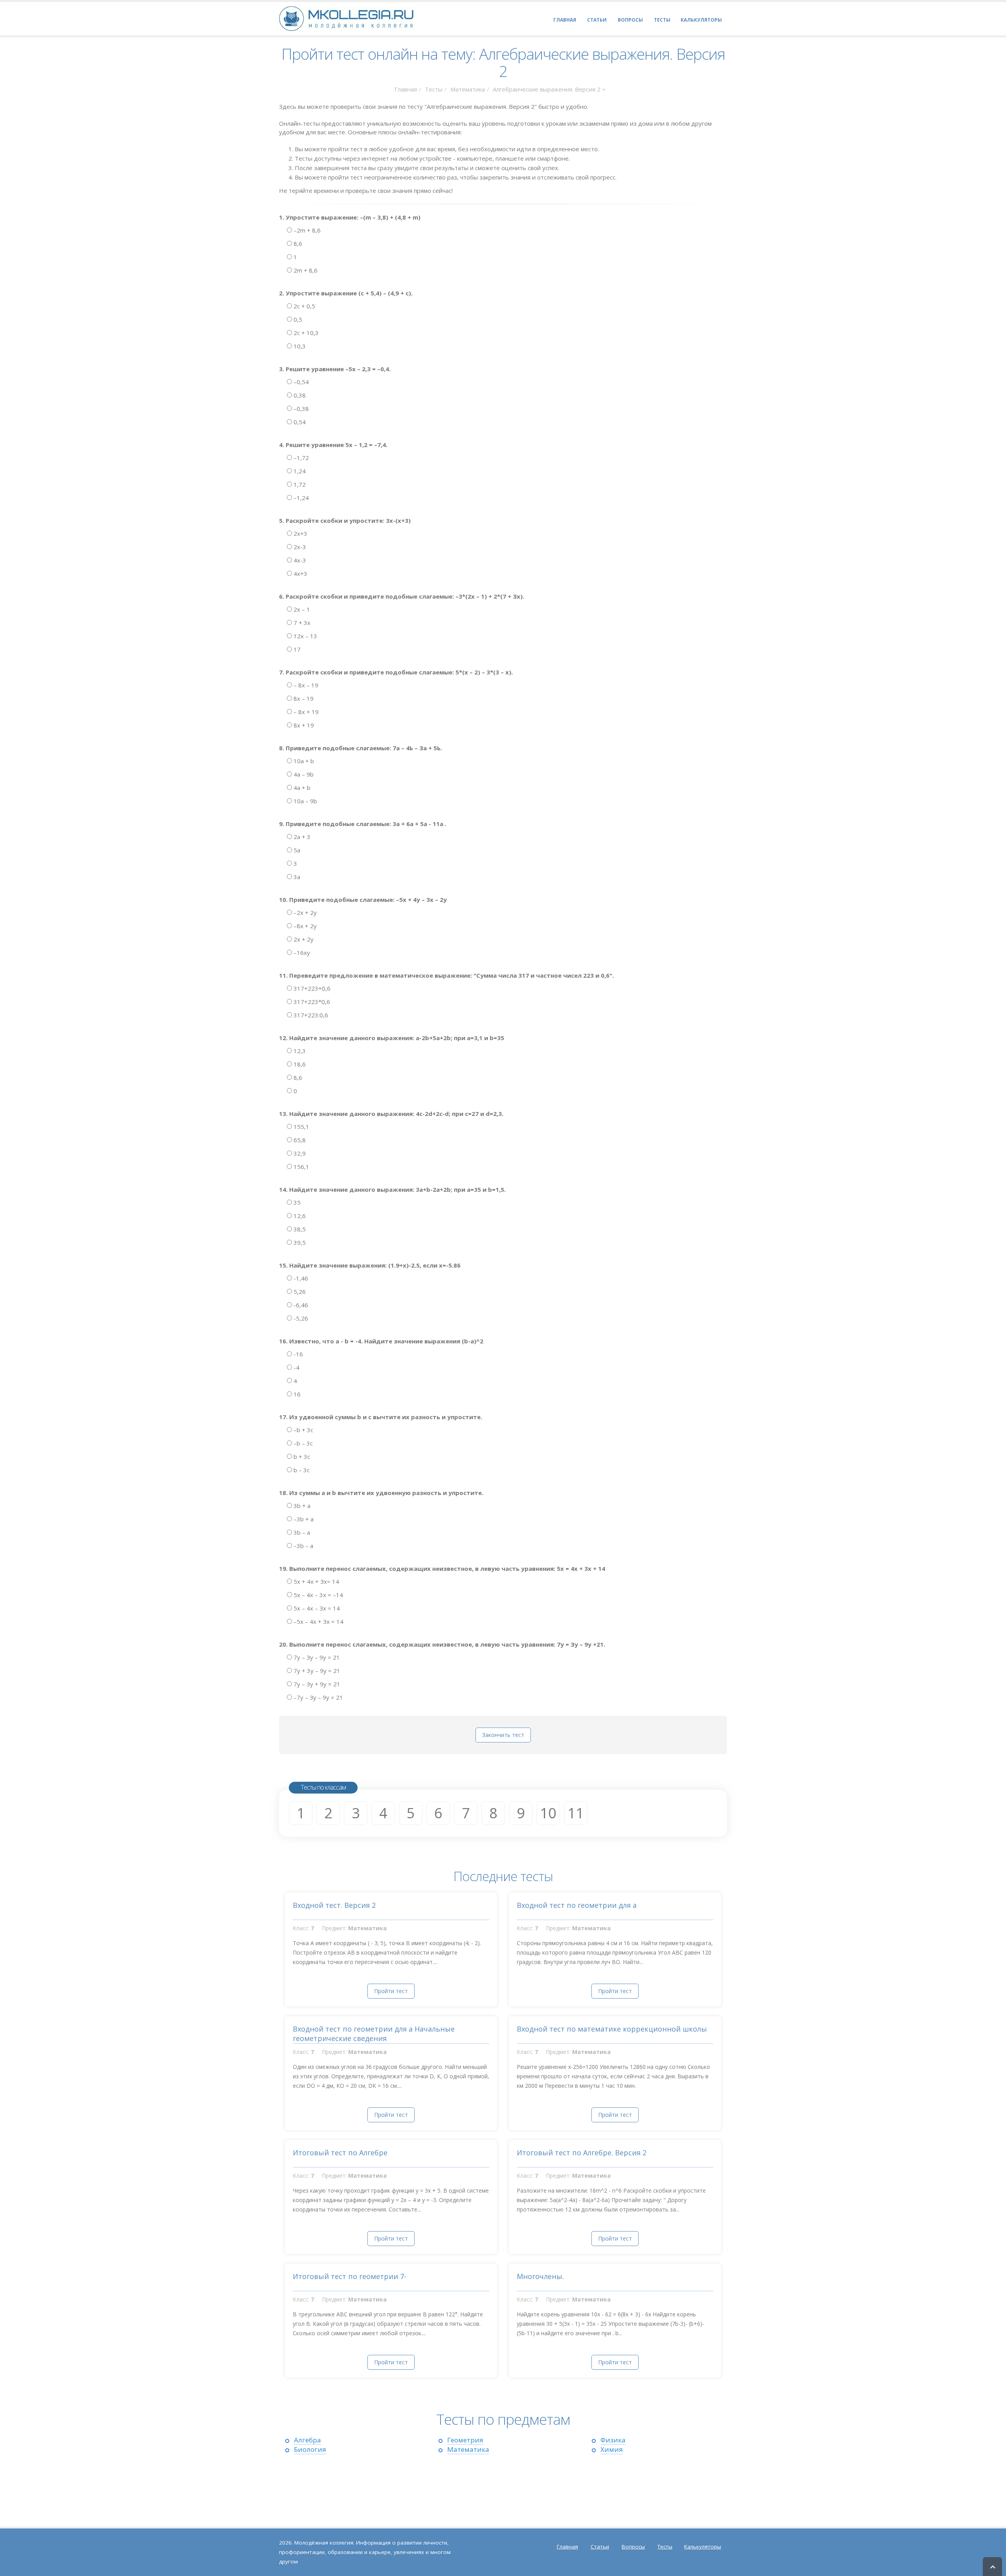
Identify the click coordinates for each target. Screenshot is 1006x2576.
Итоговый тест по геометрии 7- (350, 2276)
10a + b (303, 761)
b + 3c (301, 1457)
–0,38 (300, 409)
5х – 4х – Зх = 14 (316, 1608)
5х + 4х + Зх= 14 (316, 1581)
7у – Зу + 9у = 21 (316, 1684)
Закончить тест (503, 1735)
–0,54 (300, 382)
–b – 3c (302, 1443)
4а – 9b (303, 774)
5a (296, 850)
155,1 (301, 1127)
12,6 (299, 1216)
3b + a (301, 1506)
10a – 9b (305, 801)
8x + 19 (303, 725)
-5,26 (300, 1318)
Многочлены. (540, 2276)
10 (548, 1813)
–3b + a (303, 1519)
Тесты (434, 89)
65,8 (299, 1140)
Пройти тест (391, 1991)
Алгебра (307, 2440)
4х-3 (299, 560)
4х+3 (300, 573)
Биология (310, 2449)
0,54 (299, 422)
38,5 (299, 1229)
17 (296, 649)
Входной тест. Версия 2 (334, 1905)
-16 (297, 1354)
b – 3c (301, 1470)
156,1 (301, 1167)
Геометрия (465, 2440)
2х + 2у (303, 939)
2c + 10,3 (305, 333)
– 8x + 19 (305, 712)
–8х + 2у (304, 926)
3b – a (301, 1532)
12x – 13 (305, 636)
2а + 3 (301, 837)
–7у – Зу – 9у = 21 (318, 1697)
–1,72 (300, 458)
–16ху (301, 953)
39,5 (299, 1242)
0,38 (299, 395)
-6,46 (300, 1305)
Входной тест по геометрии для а (577, 1905)
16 (296, 1394)
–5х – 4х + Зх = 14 (318, 1621)
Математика (468, 89)
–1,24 (300, 498)
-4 (296, 1367)
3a (296, 877)
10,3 (299, 346)
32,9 (299, 1153)
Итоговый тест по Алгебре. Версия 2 (582, 2153)
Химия (612, 2449)
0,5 (297, 319)
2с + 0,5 (304, 306)
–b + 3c (303, 1430)
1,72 (299, 484)
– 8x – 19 (305, 685)
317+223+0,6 (311, 988)
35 (296, 1202)
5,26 (299, 1292)
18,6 (299, 1064)
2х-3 (299, 547)
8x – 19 (303, 698)
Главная (406, 89)
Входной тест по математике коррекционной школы (612, 2029)
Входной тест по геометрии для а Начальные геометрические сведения (374, 2034)
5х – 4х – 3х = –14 (318, 1595)
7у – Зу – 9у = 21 (316, 1657)
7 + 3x (301, 623)
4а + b (301, 788)
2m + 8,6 (305, 270)
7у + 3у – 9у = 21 (316, 1671)
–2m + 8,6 (306, 230)
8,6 (297, 244)
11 (576, 1813)
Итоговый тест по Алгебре (340, 2153)
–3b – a (303, 1546)
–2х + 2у (304, 912)
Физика (613, 2440)
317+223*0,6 (311, 1002)
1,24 (299, 471)
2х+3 (300, 533)
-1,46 (300, 1278)
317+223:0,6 (310, 1015)
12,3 (299, 1051)
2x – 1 (301, 609)
